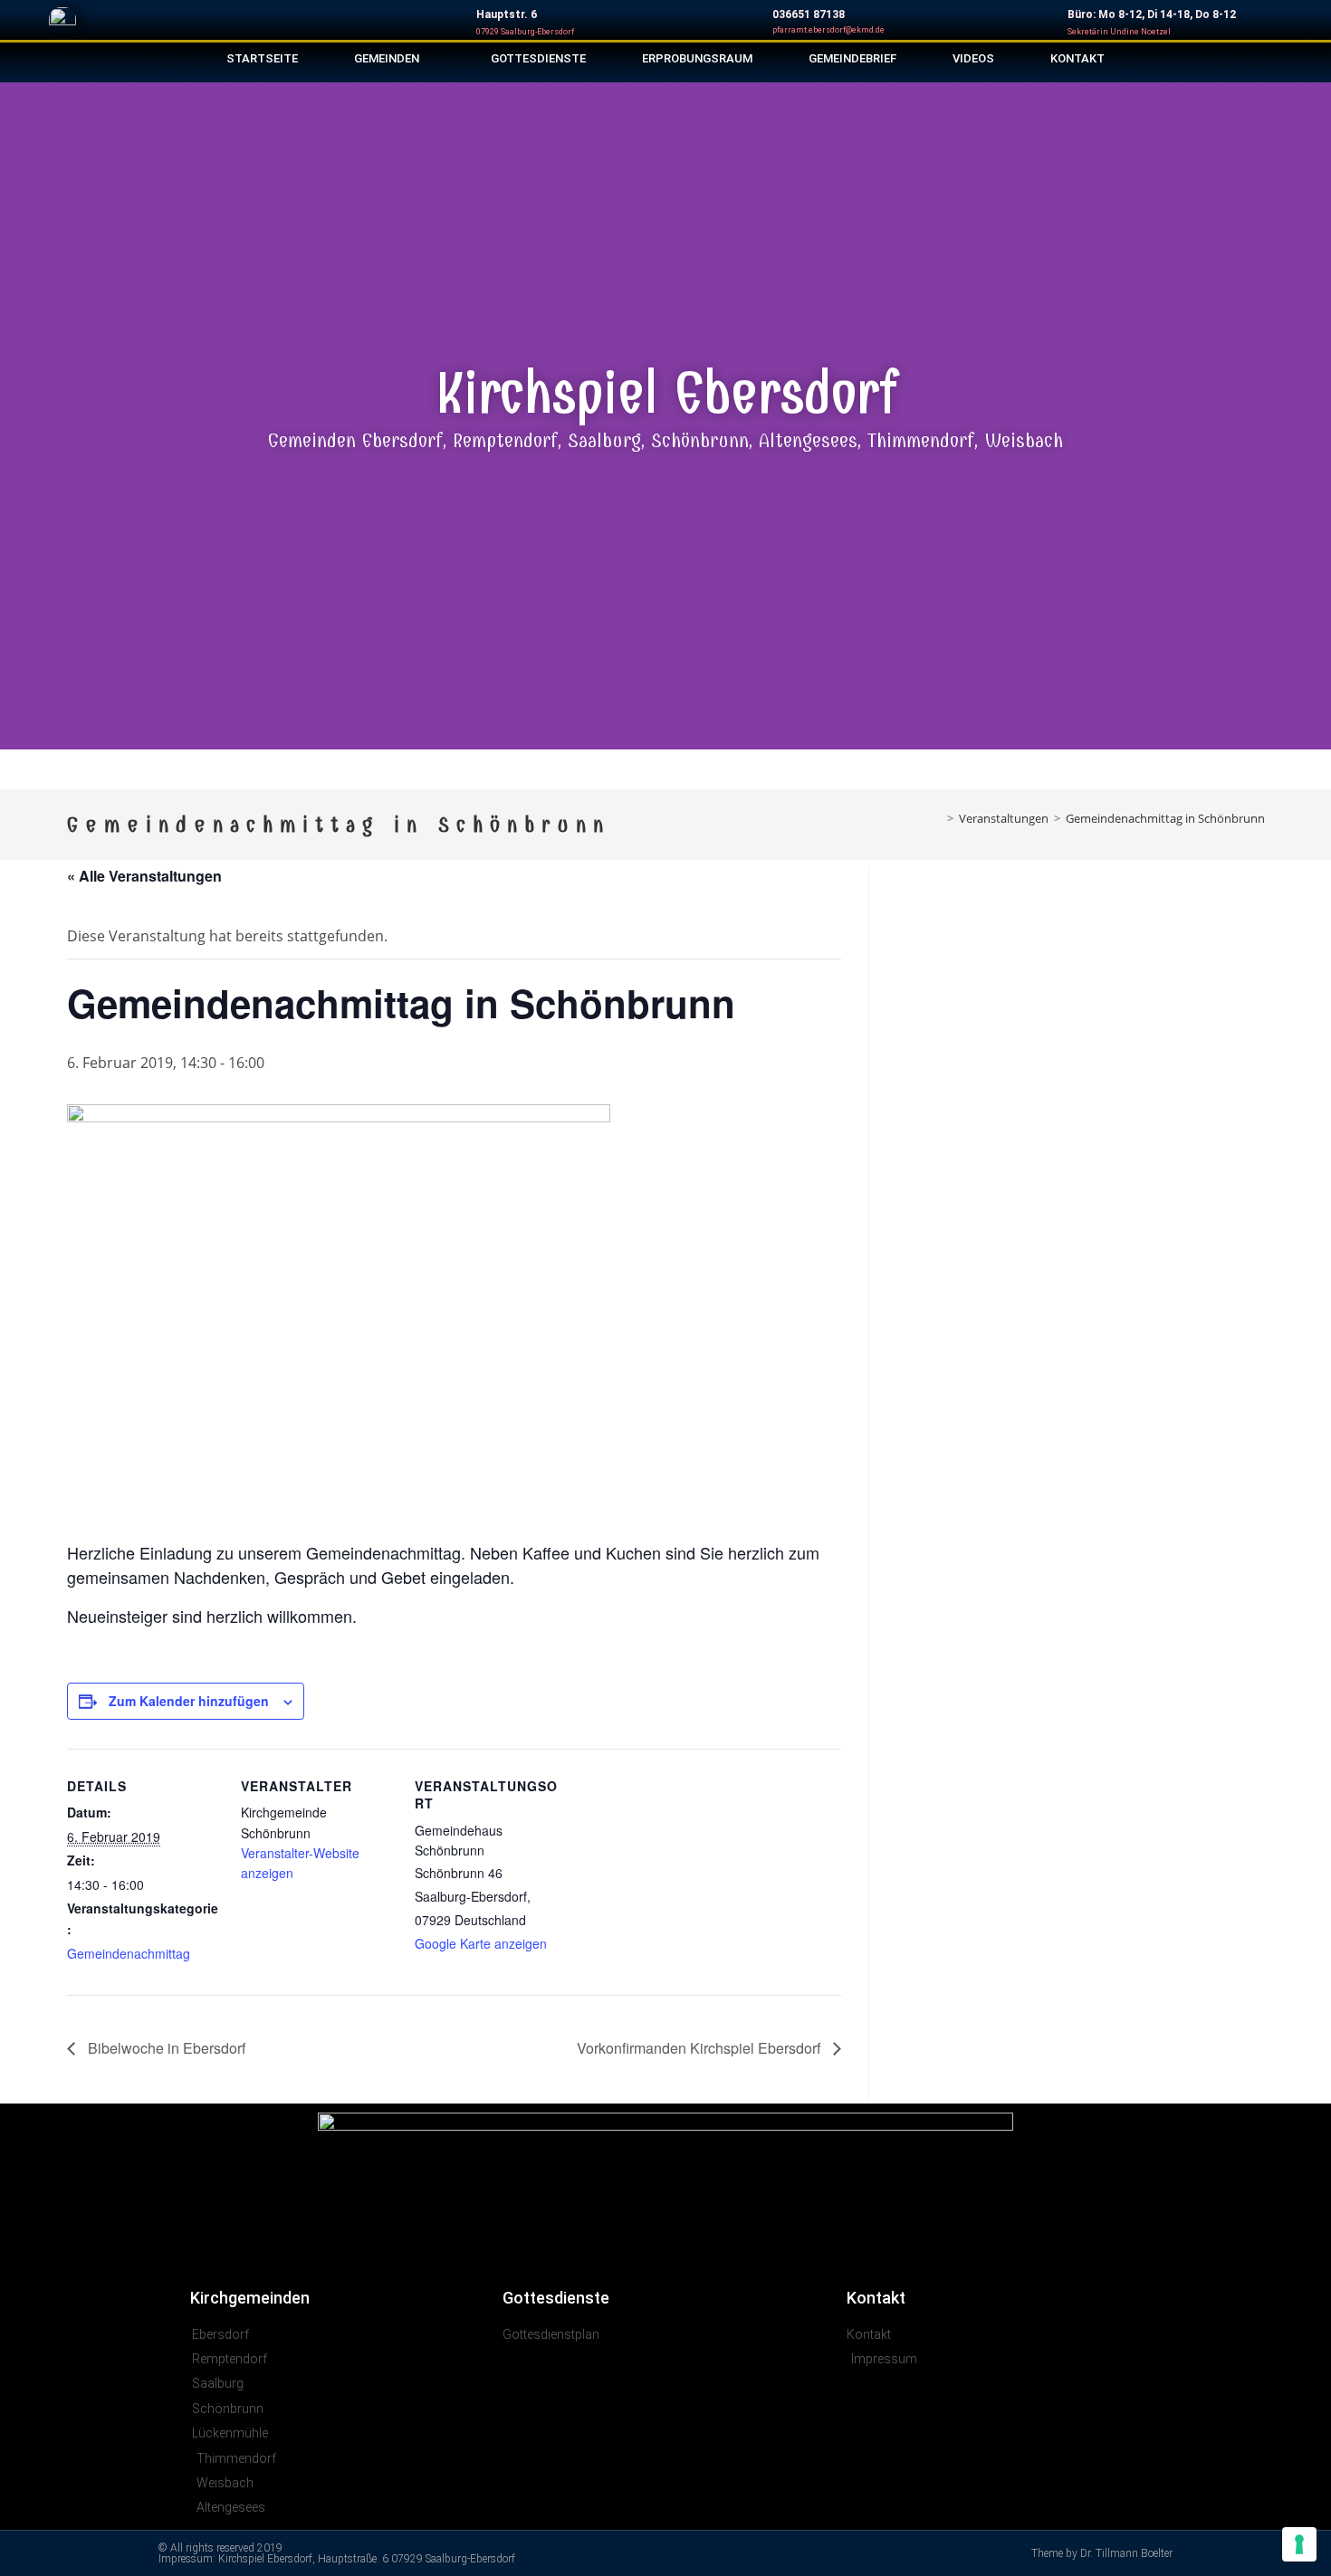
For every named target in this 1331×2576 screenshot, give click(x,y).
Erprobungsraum (697, 58)
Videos (973, 58)
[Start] (937, 818)
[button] (18, 410)
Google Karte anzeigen (481, 1943)
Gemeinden (387, 58)
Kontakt (1077, 58)
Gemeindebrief (852, 58)
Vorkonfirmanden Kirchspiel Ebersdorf (700, 2048)
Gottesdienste (538, 58)
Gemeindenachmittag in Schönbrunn (1165, 818)
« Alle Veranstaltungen (144, 876)
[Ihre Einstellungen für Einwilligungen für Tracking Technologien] (1299, 2544)
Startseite (262, 58)
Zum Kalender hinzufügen (189, 1701)
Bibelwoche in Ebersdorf (165, 2048)
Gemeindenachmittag (129, 1953)
